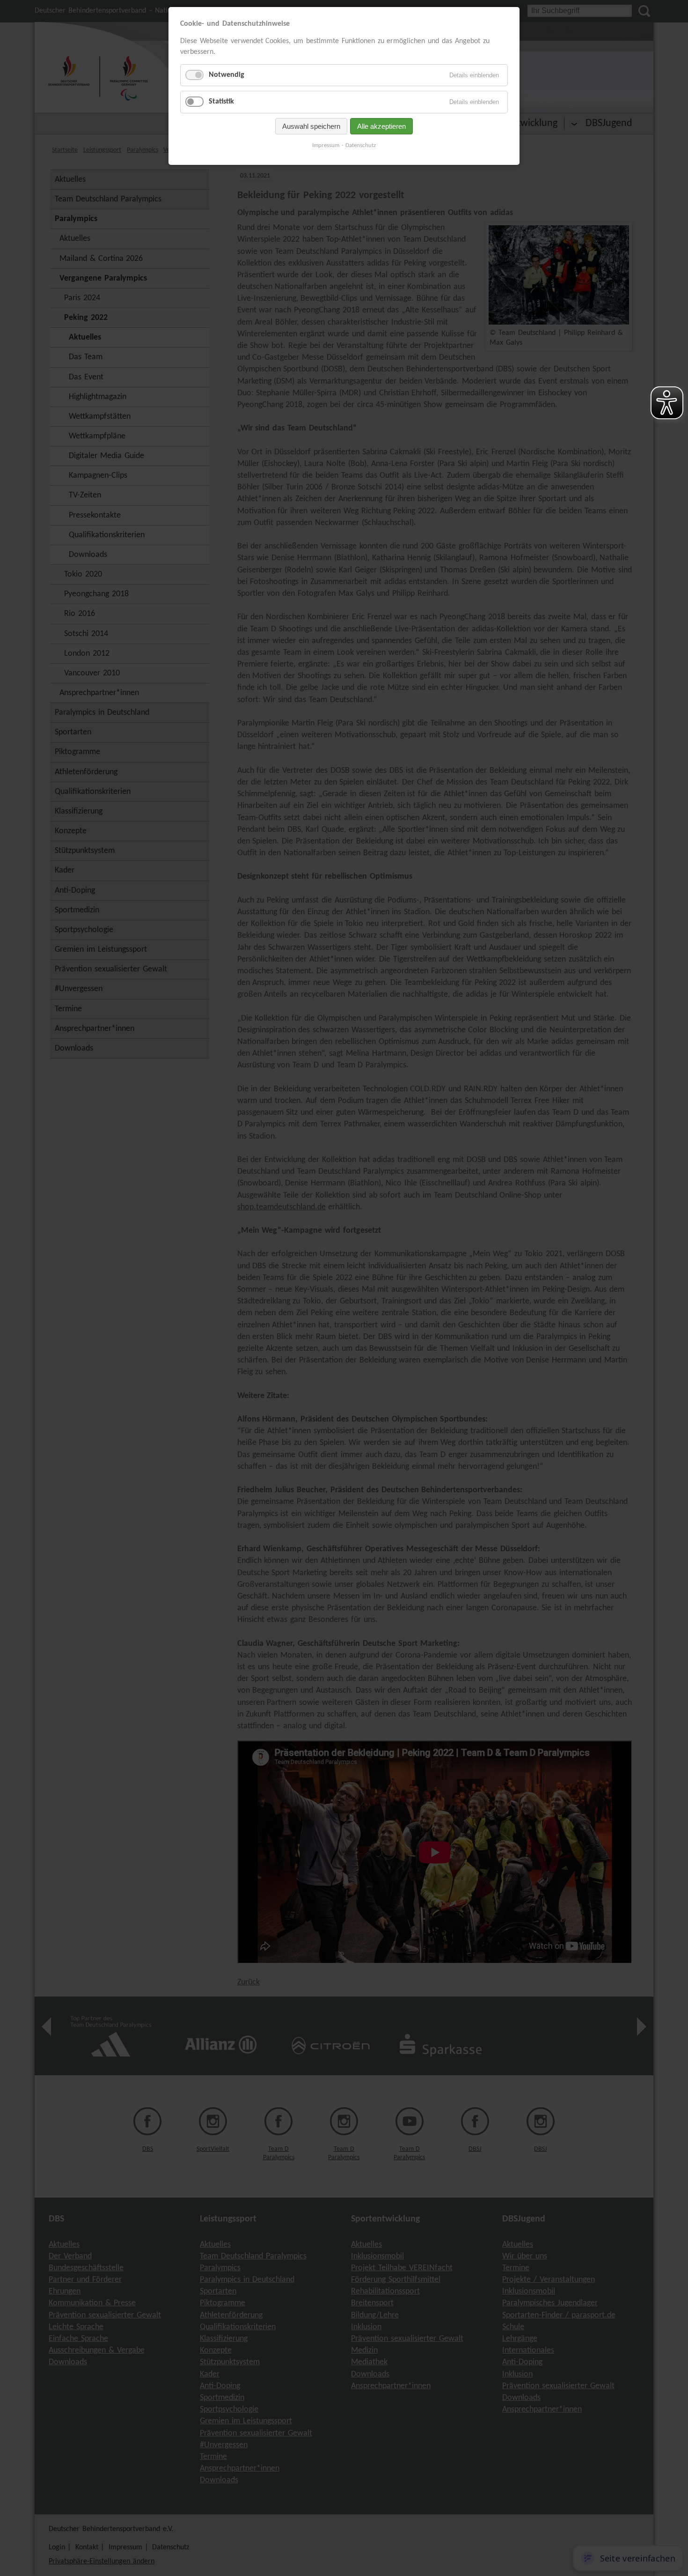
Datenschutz (361, 145)
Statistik (221, 102)
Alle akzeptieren (381, 126)
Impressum (326, 145)
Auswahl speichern (311, 126)
